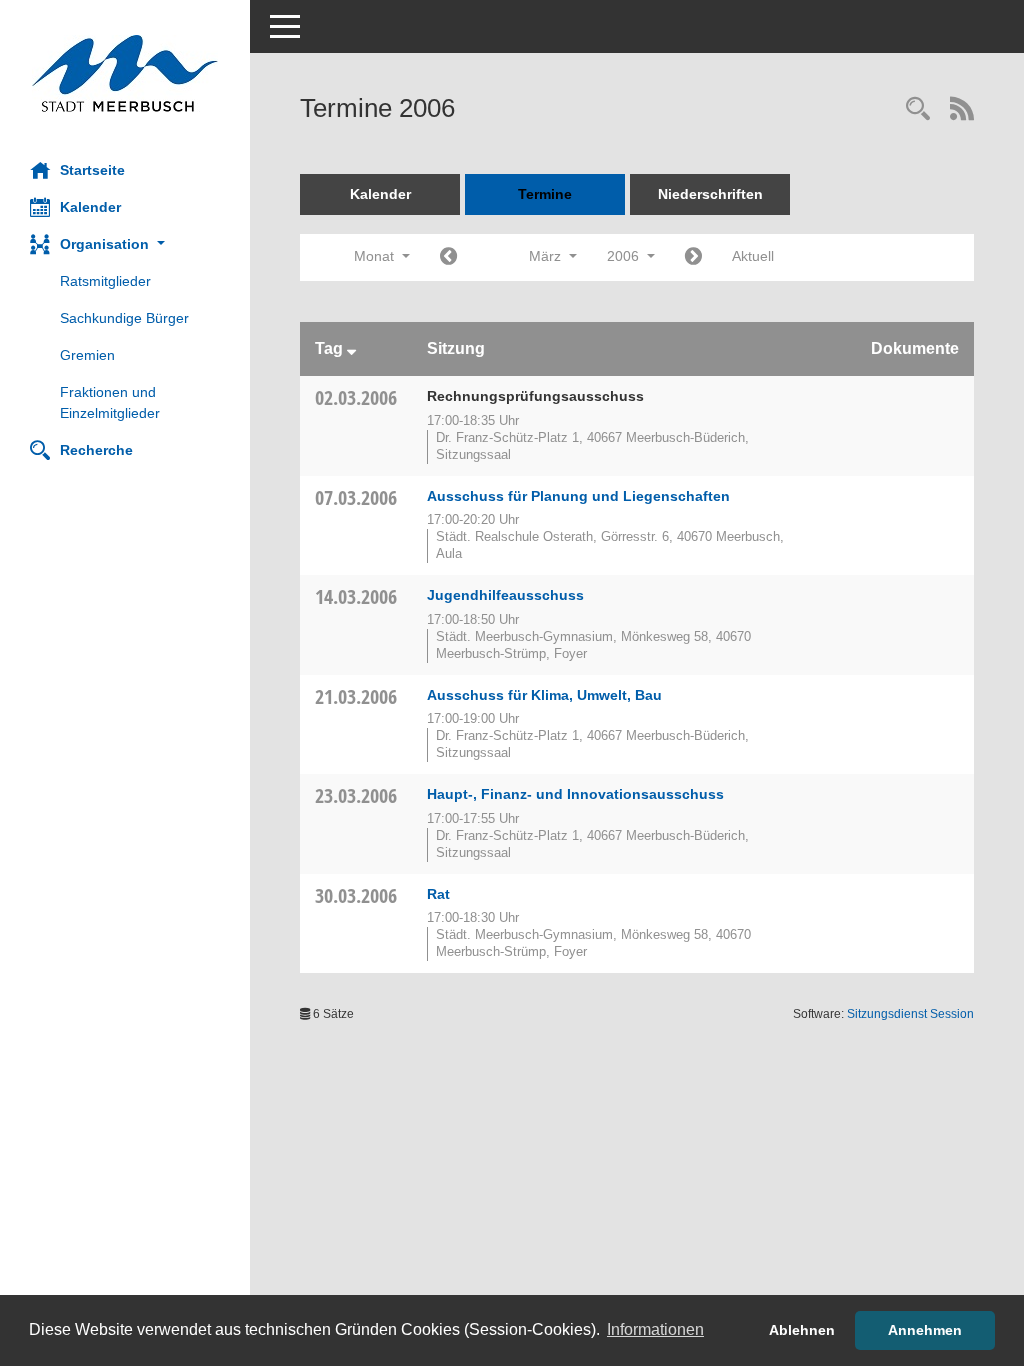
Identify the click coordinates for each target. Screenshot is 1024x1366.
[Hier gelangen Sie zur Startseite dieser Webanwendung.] (125, 73)
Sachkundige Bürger (124, 318)
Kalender (90, 207)
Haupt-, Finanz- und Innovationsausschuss (575, 794)
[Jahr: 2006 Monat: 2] (448, 257)
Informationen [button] (655, 1329)
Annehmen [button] (925, 1330)
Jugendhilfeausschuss (505, 595)
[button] (125, 244)
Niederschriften (710, 194)
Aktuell (753, 256)
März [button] (547, 256)
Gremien (87, 355)
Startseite (92, 170)
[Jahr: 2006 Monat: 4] (693, 257)
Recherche (96, 450)
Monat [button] (376, 256)
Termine (545, 194)
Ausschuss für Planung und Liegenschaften (578, 496)
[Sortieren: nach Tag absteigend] (351, 348)
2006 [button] (625, 256)
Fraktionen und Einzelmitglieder (110, 402)
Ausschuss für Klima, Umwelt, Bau (544, 695)
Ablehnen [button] (802, 1330)
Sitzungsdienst (910, 1014)
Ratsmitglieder (105, 281)
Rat (438, 894)
